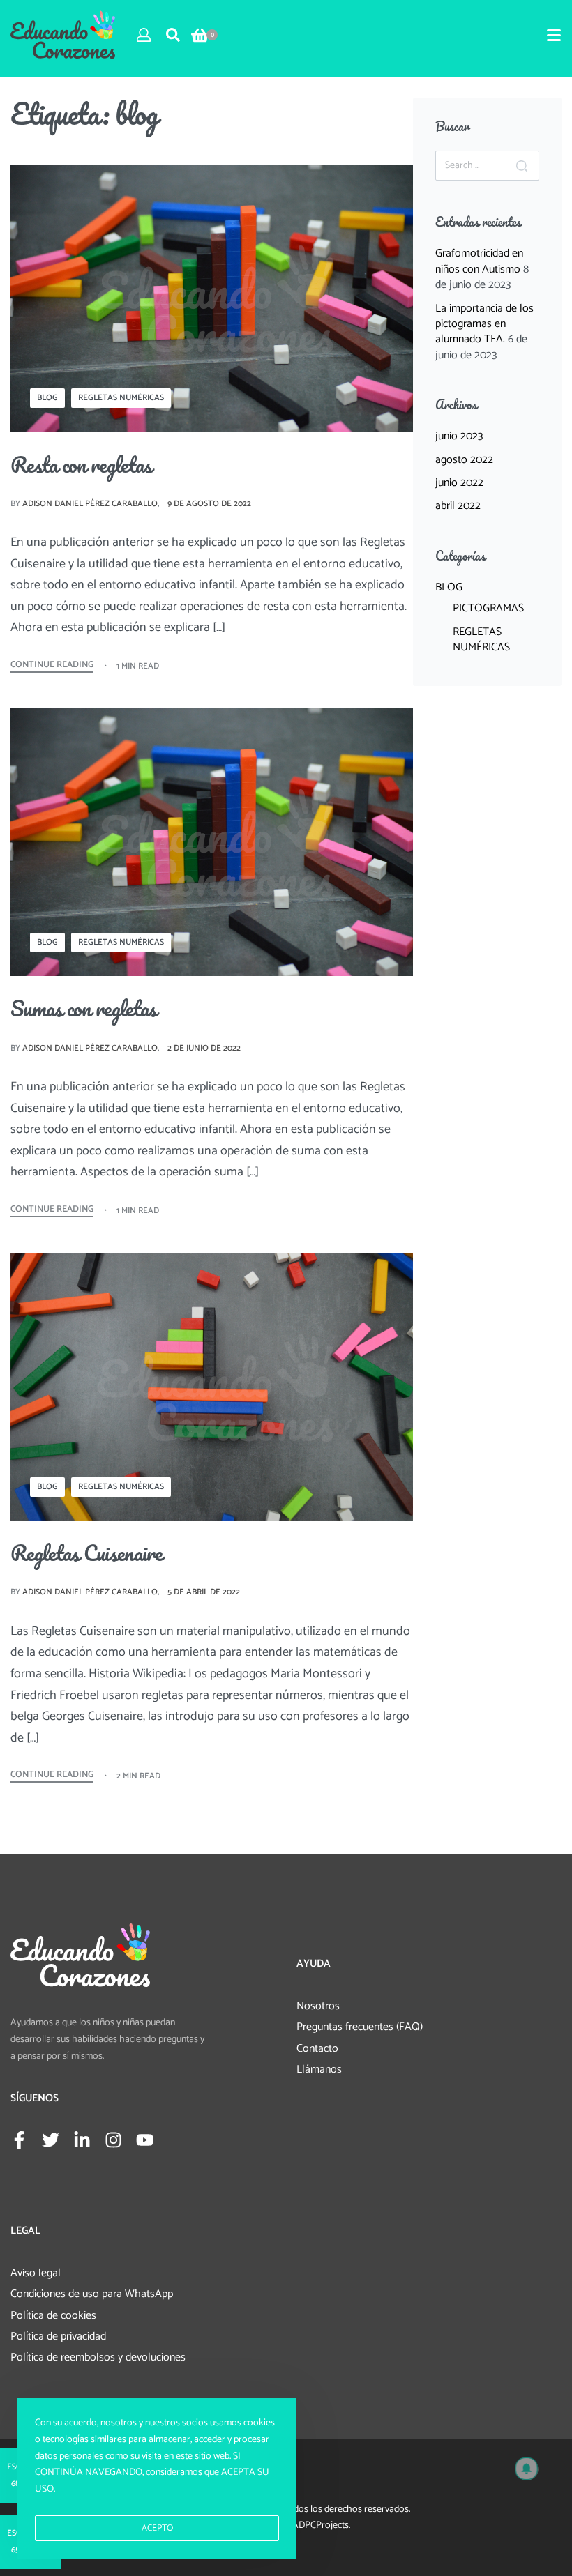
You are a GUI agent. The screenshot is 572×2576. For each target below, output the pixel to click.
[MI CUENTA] (144, 35)
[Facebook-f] (19, 2140)
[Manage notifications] (527, 2469)
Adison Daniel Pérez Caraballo (90, 504)
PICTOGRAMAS (488, 608)
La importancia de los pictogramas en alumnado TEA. (484, 324)
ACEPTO (157, 2528)
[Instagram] (113, 2140)
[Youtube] (145, 2140)
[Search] (522, 166)
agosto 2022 (464, 460)
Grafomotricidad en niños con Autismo (479, 261)
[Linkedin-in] (82, 2140)
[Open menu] (554, 35)
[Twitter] (51, 2140)
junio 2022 (459, 483)
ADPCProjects (321, 2525)
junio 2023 (459, 436)
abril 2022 (458, 506)
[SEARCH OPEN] (173, 35)
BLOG (47, 398)
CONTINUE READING (52, 666)
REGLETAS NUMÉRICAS (121, 398)
